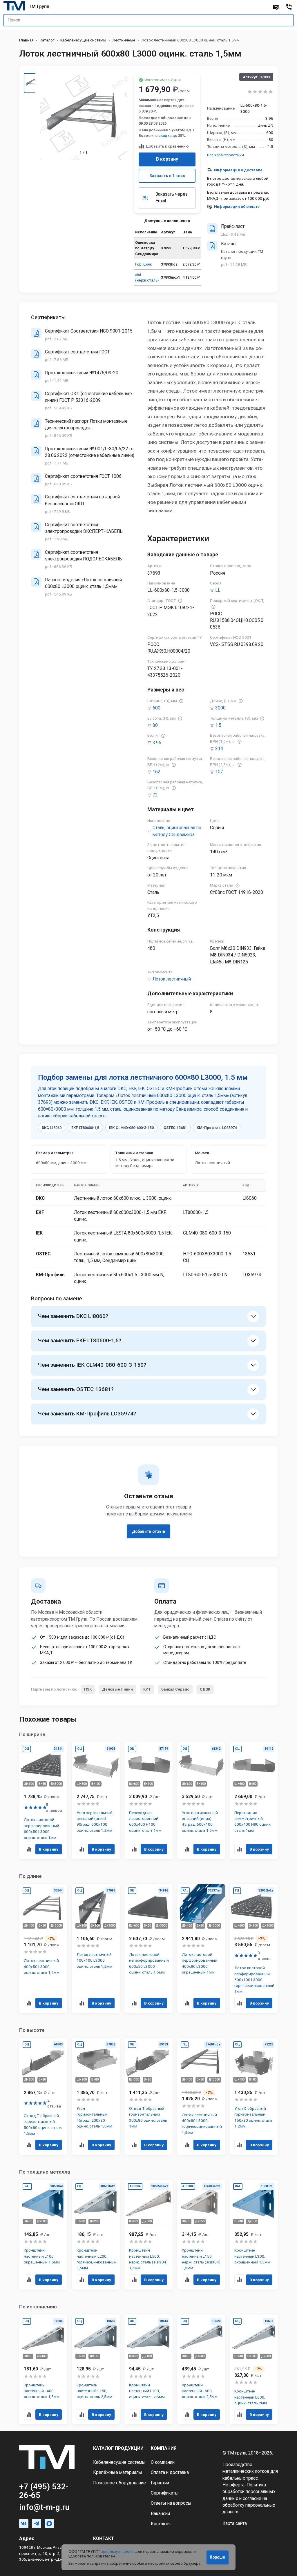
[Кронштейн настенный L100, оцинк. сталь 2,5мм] (148, 2370)
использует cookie (117, 2551)
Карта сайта (235, 2524)
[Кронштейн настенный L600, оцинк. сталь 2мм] (254, 2370)
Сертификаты (165, 2493)
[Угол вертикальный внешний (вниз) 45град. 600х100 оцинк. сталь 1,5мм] (201, 1801)
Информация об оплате (237, 206)
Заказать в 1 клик (167, 176)
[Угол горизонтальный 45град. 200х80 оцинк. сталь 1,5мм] (96, 2096)
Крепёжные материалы (118, 2472)
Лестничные (124, 40)
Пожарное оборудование (119, 2483)
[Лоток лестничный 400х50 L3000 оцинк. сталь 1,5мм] (43, 1948)
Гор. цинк (143, 264)
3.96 (157, 743)
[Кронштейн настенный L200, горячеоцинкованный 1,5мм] (96, 2234)
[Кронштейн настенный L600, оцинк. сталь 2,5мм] (201, 2370)
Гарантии (160, 2483)
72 (155, 795)
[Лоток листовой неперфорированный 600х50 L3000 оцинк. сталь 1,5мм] (148, 1948)
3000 (220, 708)
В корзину (167, 159)
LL (218, 590)
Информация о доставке (238, 170)
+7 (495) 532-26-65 (44, 2491)
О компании (163, 2462)
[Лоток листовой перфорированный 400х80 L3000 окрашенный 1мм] (201, 1948)
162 (156, 772)
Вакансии (160, 2514)
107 (219, 772)
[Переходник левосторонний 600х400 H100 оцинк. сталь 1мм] (148, 1801)
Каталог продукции (118, 2448)
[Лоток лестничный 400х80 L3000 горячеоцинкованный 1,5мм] (201, 2096)
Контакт (104, 2539)
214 (219, 749)
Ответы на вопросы (171, 2503)
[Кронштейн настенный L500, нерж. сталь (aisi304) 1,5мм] (148, 2234)
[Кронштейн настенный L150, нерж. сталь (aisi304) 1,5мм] (201, 2234)
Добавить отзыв (148, 1531)
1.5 (218, 725)
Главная (26, 40)
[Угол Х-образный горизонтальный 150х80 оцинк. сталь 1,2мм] (254, 2096)
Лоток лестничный (172, 979)
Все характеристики (226, 155)
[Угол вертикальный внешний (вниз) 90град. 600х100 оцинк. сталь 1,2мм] (96, 1801)
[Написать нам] (276, 7)
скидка (165, 136)
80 (155, 725)
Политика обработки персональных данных (249, 2492)
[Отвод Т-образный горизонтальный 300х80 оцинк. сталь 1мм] (148, 2096)
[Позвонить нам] (289, 7)
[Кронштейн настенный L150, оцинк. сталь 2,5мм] (96, 2370)
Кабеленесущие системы (83, 40)
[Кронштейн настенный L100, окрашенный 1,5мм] (43, 2234)
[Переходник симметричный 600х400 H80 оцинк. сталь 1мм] (254, 1801)
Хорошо (217, 2557)
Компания (164, 2448)
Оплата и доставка (170, 2472)
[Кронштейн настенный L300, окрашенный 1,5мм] (254, 2234)
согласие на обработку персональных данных (249, 2505)
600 (156, 708)
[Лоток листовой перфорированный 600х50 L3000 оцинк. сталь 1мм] (43, 1801)
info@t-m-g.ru (44, 2507)
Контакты (161, 2524)
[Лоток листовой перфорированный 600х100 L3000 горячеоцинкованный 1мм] (254, 1948)
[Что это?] (180, 601)
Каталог (47, 40)
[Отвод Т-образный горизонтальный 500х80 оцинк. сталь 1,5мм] (43, 2096)
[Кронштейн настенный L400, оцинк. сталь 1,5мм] (43, 2370)
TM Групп (39, 7)
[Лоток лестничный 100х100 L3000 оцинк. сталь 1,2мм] (96, 1948)
